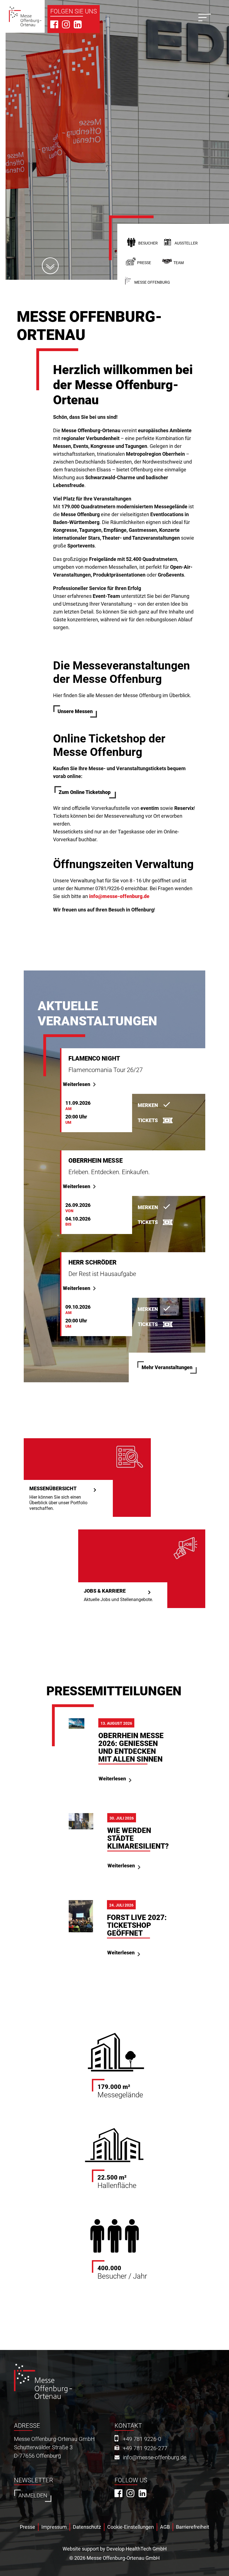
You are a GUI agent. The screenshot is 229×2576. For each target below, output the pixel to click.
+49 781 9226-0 (142, 2439)
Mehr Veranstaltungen (167, 1367)
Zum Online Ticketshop (85, 792)
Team (179, 263)
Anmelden (33, 2496)
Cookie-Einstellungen (131, 2527)
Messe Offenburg (152, 282)
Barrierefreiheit (193, 2527)
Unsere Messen (75, 711)
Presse (144, 263)
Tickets (148, 1120)
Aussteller (186, 243)
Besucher (148, 243)
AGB (165, 2527)
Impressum (54, 2527)
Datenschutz (87, 2527)
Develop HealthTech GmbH (137, 2549)
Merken (148, 1105)
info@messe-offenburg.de (119, 896)
